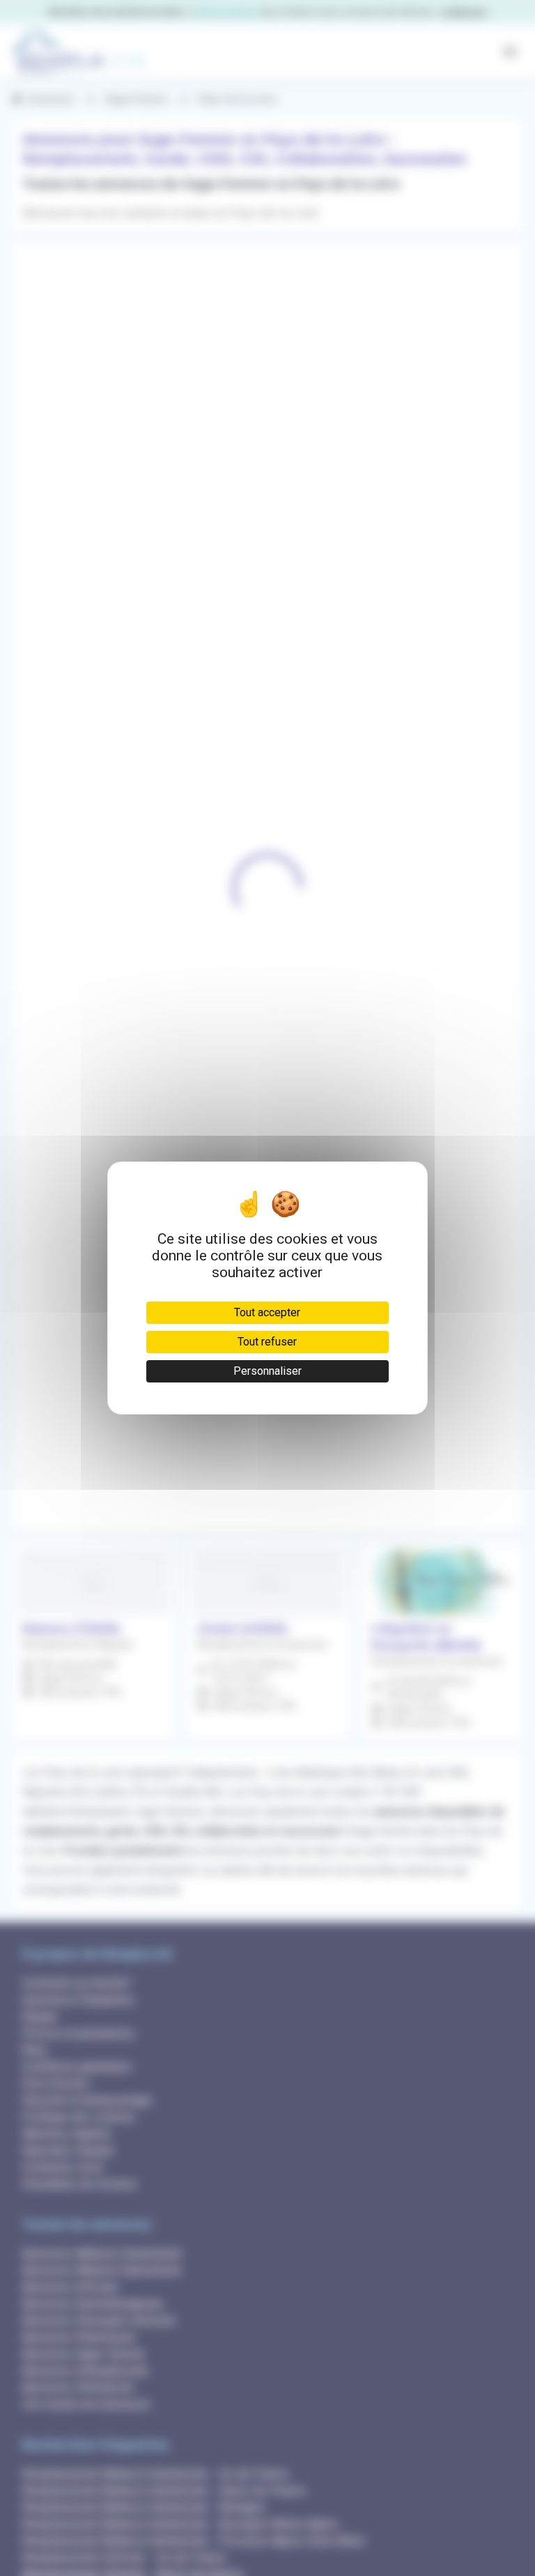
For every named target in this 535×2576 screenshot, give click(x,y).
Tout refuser (267, 1342)
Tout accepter (267, 1312)
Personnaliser (267, 1371)
